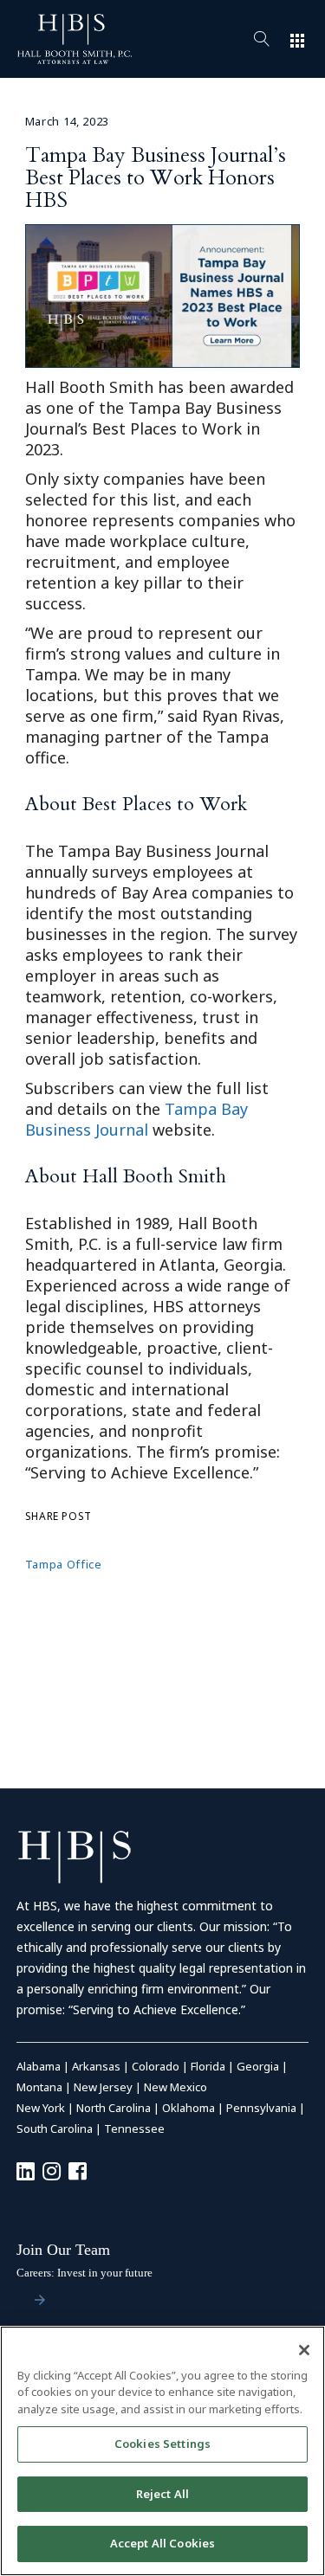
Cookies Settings (162, 2444)
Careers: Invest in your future (84, 2273)
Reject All (162, 2494)
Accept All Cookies (162, 2543)
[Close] (304, 2350)
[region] (162, 2451)
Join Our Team (63, 2250)
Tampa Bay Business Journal (136, 1119)
